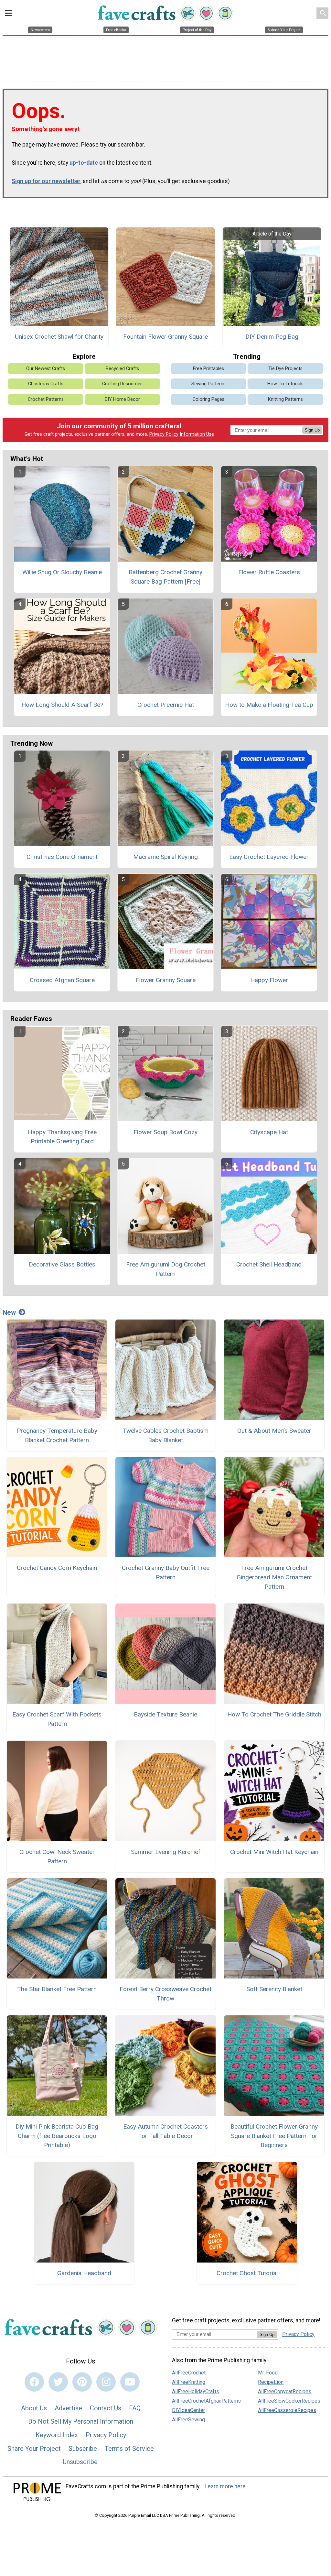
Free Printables (208, 369)
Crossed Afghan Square (62, 980)
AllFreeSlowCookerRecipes (289, 2401)
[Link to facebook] (34, 2382)
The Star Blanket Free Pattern (57, 1989)
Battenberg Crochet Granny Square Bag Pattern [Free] (165, 577)
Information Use (197, 434)
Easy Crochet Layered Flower (269, 857)
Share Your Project (34, 2449)
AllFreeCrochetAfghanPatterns (206, 2401)
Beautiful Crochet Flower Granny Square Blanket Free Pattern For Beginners (274, 2136)
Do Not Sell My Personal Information (81, 2421)
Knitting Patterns (285, 399)
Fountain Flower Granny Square (165, 337)
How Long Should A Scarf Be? (62, 705)
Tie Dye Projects (285, 369)
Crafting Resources (122, 384)
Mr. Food (268, 2373)
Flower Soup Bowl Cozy (165, 1132)
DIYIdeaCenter (188, 2410)
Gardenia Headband (84, 2273)
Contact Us (106, 2408)
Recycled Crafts (122, 369)
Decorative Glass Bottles (62, 1264)
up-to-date (84, 163)
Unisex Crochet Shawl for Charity (59, 337)
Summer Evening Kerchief (166, 1852)
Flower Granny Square (166, 980)
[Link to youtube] (130, 2382)
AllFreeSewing (188, 2420)
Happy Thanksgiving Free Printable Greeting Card (62, 1137)
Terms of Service (129, 2449)
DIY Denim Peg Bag (272, 337)
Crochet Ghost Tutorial (247, 2273)
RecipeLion (271, 2382)
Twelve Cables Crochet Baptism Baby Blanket (166, 1435)
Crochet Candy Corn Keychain (57, 1568)
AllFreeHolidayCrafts (196, 2391)
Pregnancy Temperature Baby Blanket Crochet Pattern (57, 1435)
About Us (34, 2408)
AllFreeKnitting (189, 2382)
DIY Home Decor (122, 399)
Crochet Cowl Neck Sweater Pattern (57, 1857)
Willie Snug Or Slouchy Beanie (62, 572)
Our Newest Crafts (46, 369)
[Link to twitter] (58, 2382)
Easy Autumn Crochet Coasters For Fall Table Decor (165, 2131)
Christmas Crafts (46, 384)
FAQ (135, 2408)
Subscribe (83, 2449)
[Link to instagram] (106, 2382)
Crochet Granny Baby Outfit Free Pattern (166, 1573)
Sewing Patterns (208, 384)
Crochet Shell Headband (269, 1264)
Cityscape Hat (269, 1132)
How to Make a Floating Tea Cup (269, 705)
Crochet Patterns (46, 399)
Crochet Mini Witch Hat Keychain (274, 1852)
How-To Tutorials (285, 384)
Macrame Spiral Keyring (165, 857)
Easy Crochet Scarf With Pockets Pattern (57, 1719)
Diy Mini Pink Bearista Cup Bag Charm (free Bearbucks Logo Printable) (57, 2136)
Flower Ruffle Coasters (269, 572)
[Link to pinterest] (82, 2382)
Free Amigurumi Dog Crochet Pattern (166, 1269)
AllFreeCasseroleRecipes (287, 2410)
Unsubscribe (80, 2462)
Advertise (68, 2408)
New (9, 1312)
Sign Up (312, 430)
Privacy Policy (164, 434)
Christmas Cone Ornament (62, 857)
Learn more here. (226, 2486)
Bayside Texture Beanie (165, 1714)
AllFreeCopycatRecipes (285, 2391)
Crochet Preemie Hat (166, 705)
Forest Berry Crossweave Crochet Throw (165, 1994)
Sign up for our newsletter (46, 181)
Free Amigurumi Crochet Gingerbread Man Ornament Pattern (274, 1577)
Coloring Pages (208, 399)
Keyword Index (57, 2435)
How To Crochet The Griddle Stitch (274, 1714)
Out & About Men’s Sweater (274, 1431)
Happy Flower (269, 980)
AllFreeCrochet (189, 2373)
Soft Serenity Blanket (274, 1989)
